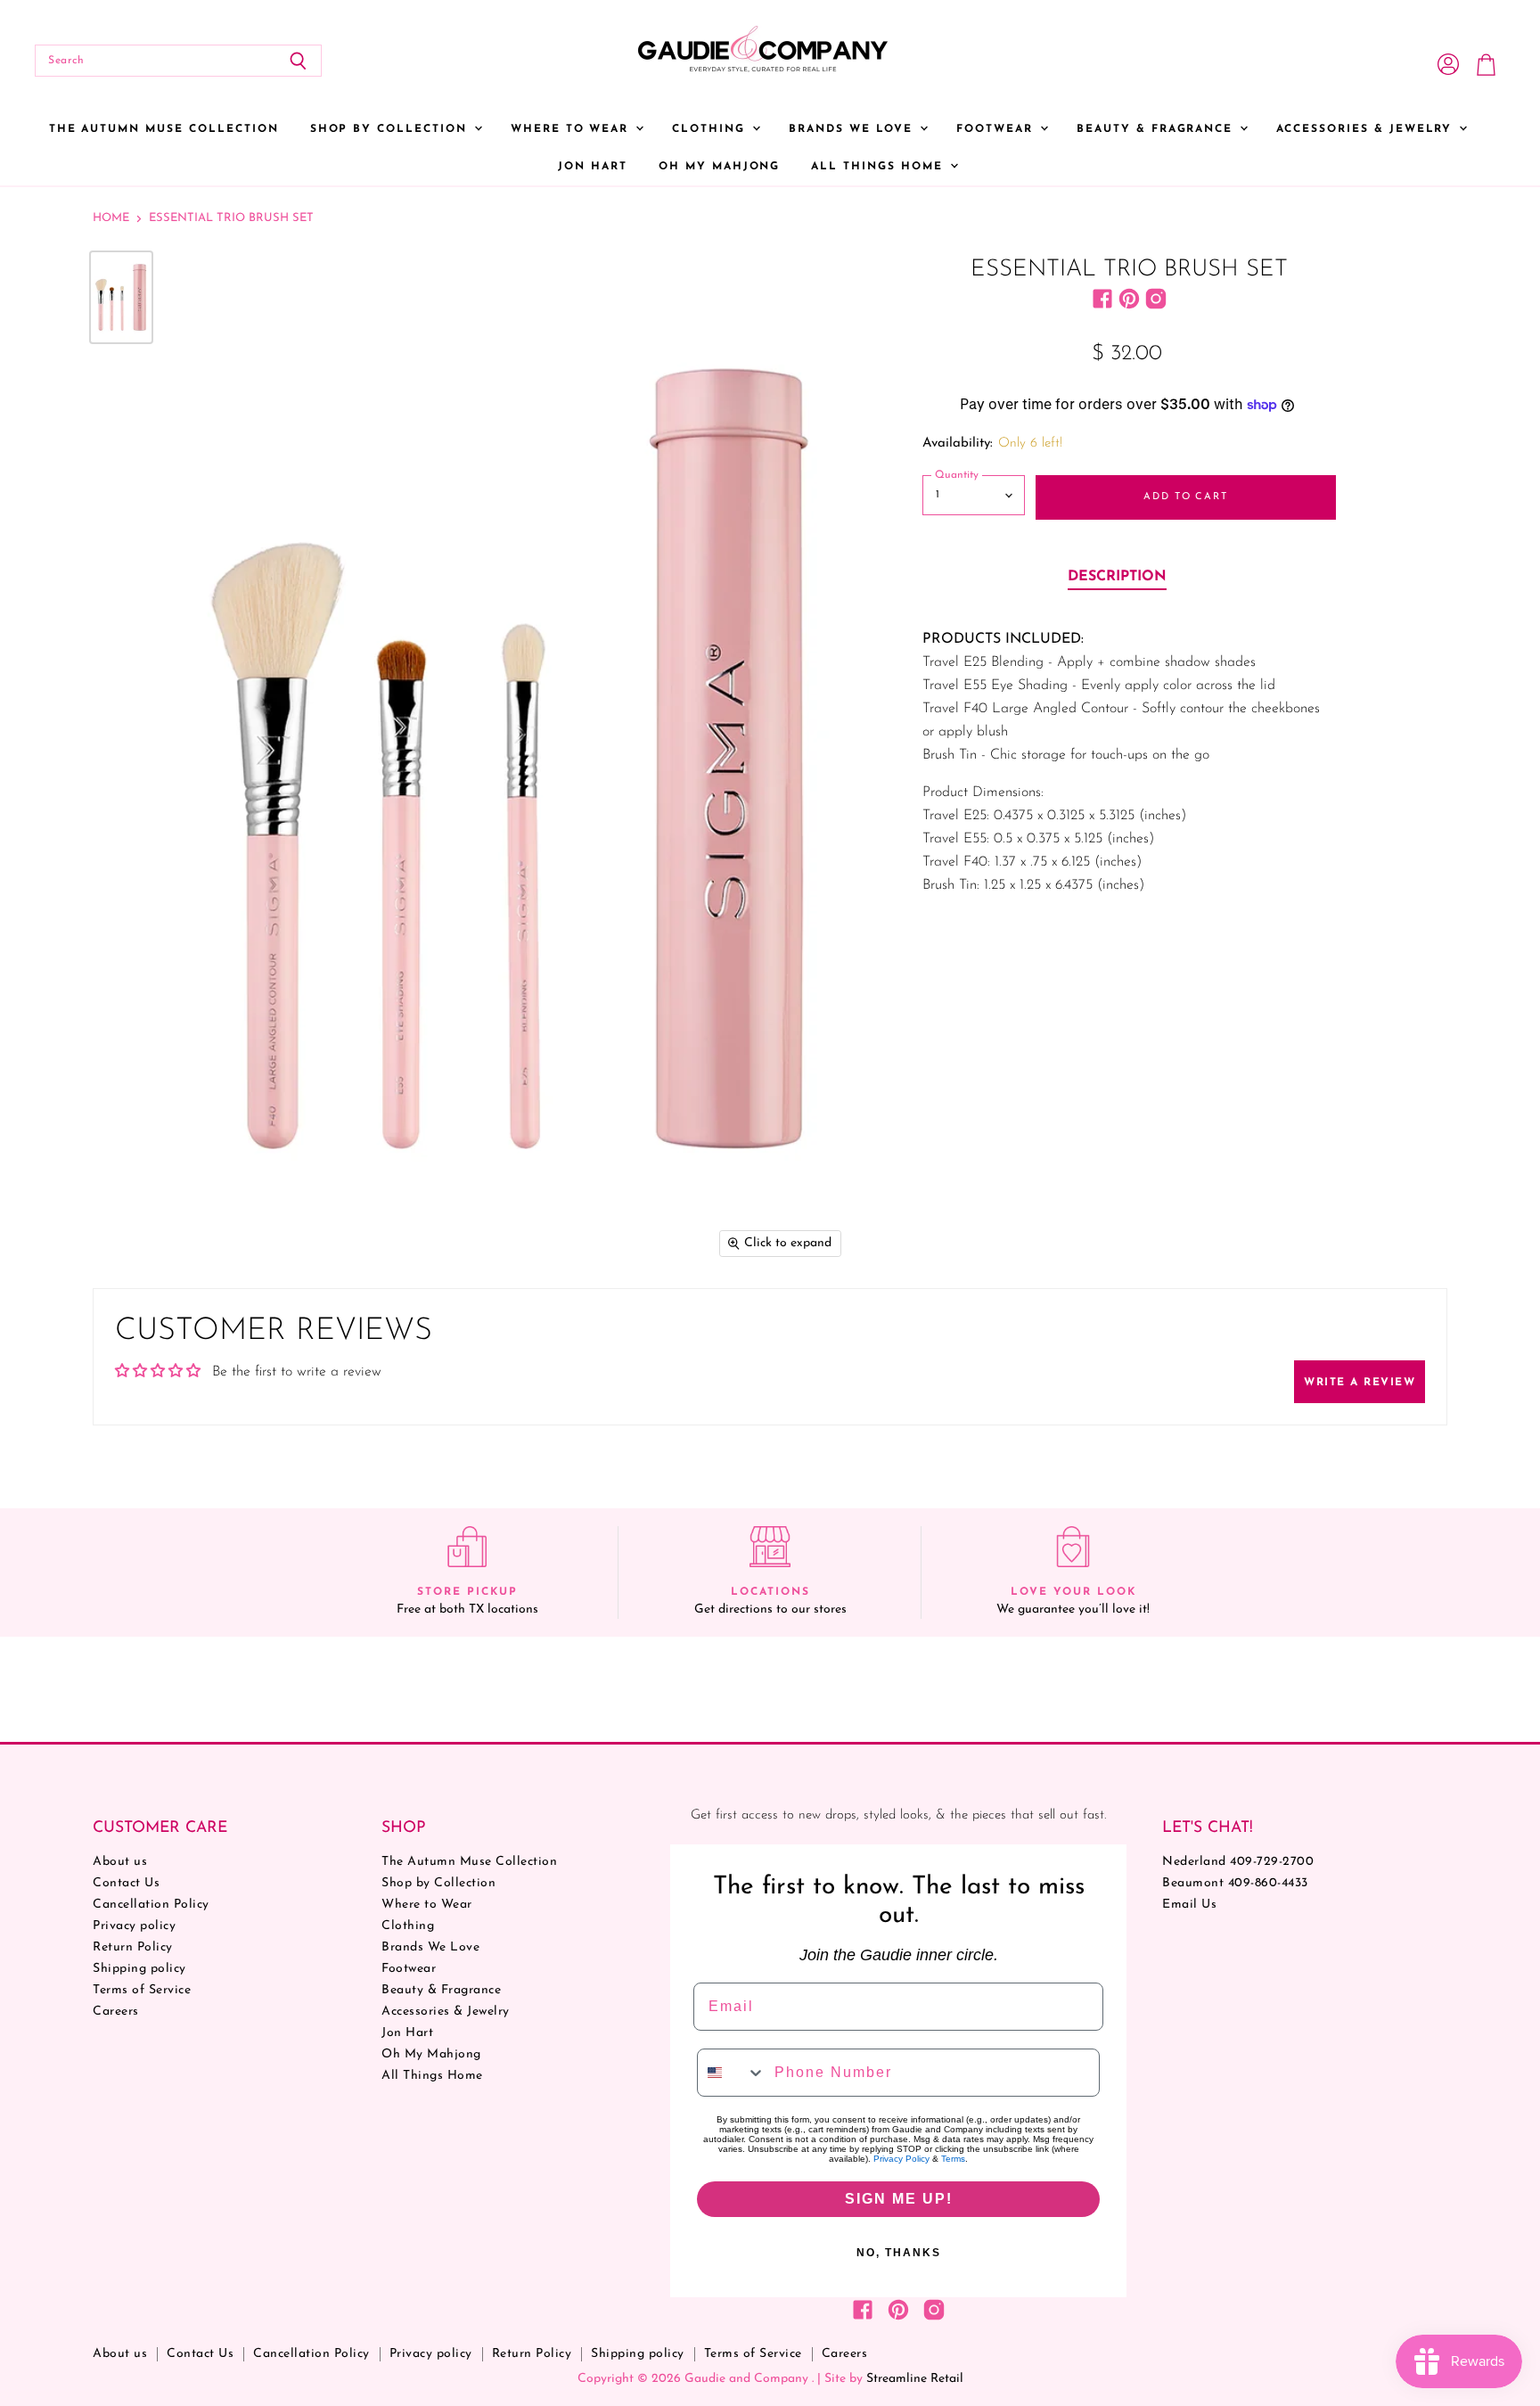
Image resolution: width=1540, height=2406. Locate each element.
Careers (116, 2012)
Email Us (1189, 1905)
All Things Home (879, 167)
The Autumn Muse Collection (164, 129)
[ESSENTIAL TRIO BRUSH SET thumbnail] (121, 297)
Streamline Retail (915, 2379)
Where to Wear (572, 129)
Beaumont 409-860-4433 (1235, 1883)
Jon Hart (593, 167)
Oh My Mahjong (719, 167)
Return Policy (133, 1947)
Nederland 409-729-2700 (1238, 1862)
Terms (953, 2159)
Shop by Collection (391, 129)
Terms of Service (142, 1990)
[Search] (298, 61)
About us (120, 1862)
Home (111, 218)
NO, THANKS (899, 2253)
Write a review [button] (1360, 1383)
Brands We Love (853, 129)
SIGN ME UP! (899, 2199)
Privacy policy (134, 1926)
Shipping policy (139, 1969)
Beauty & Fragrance (1157, 129)
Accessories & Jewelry (1367, 129)
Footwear (997, 129)
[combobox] (732, 2073)
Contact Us (126, 1883)
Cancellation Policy (151, 1905)
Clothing (711, 129)
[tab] (1117, 578)
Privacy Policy (901, 2159)
